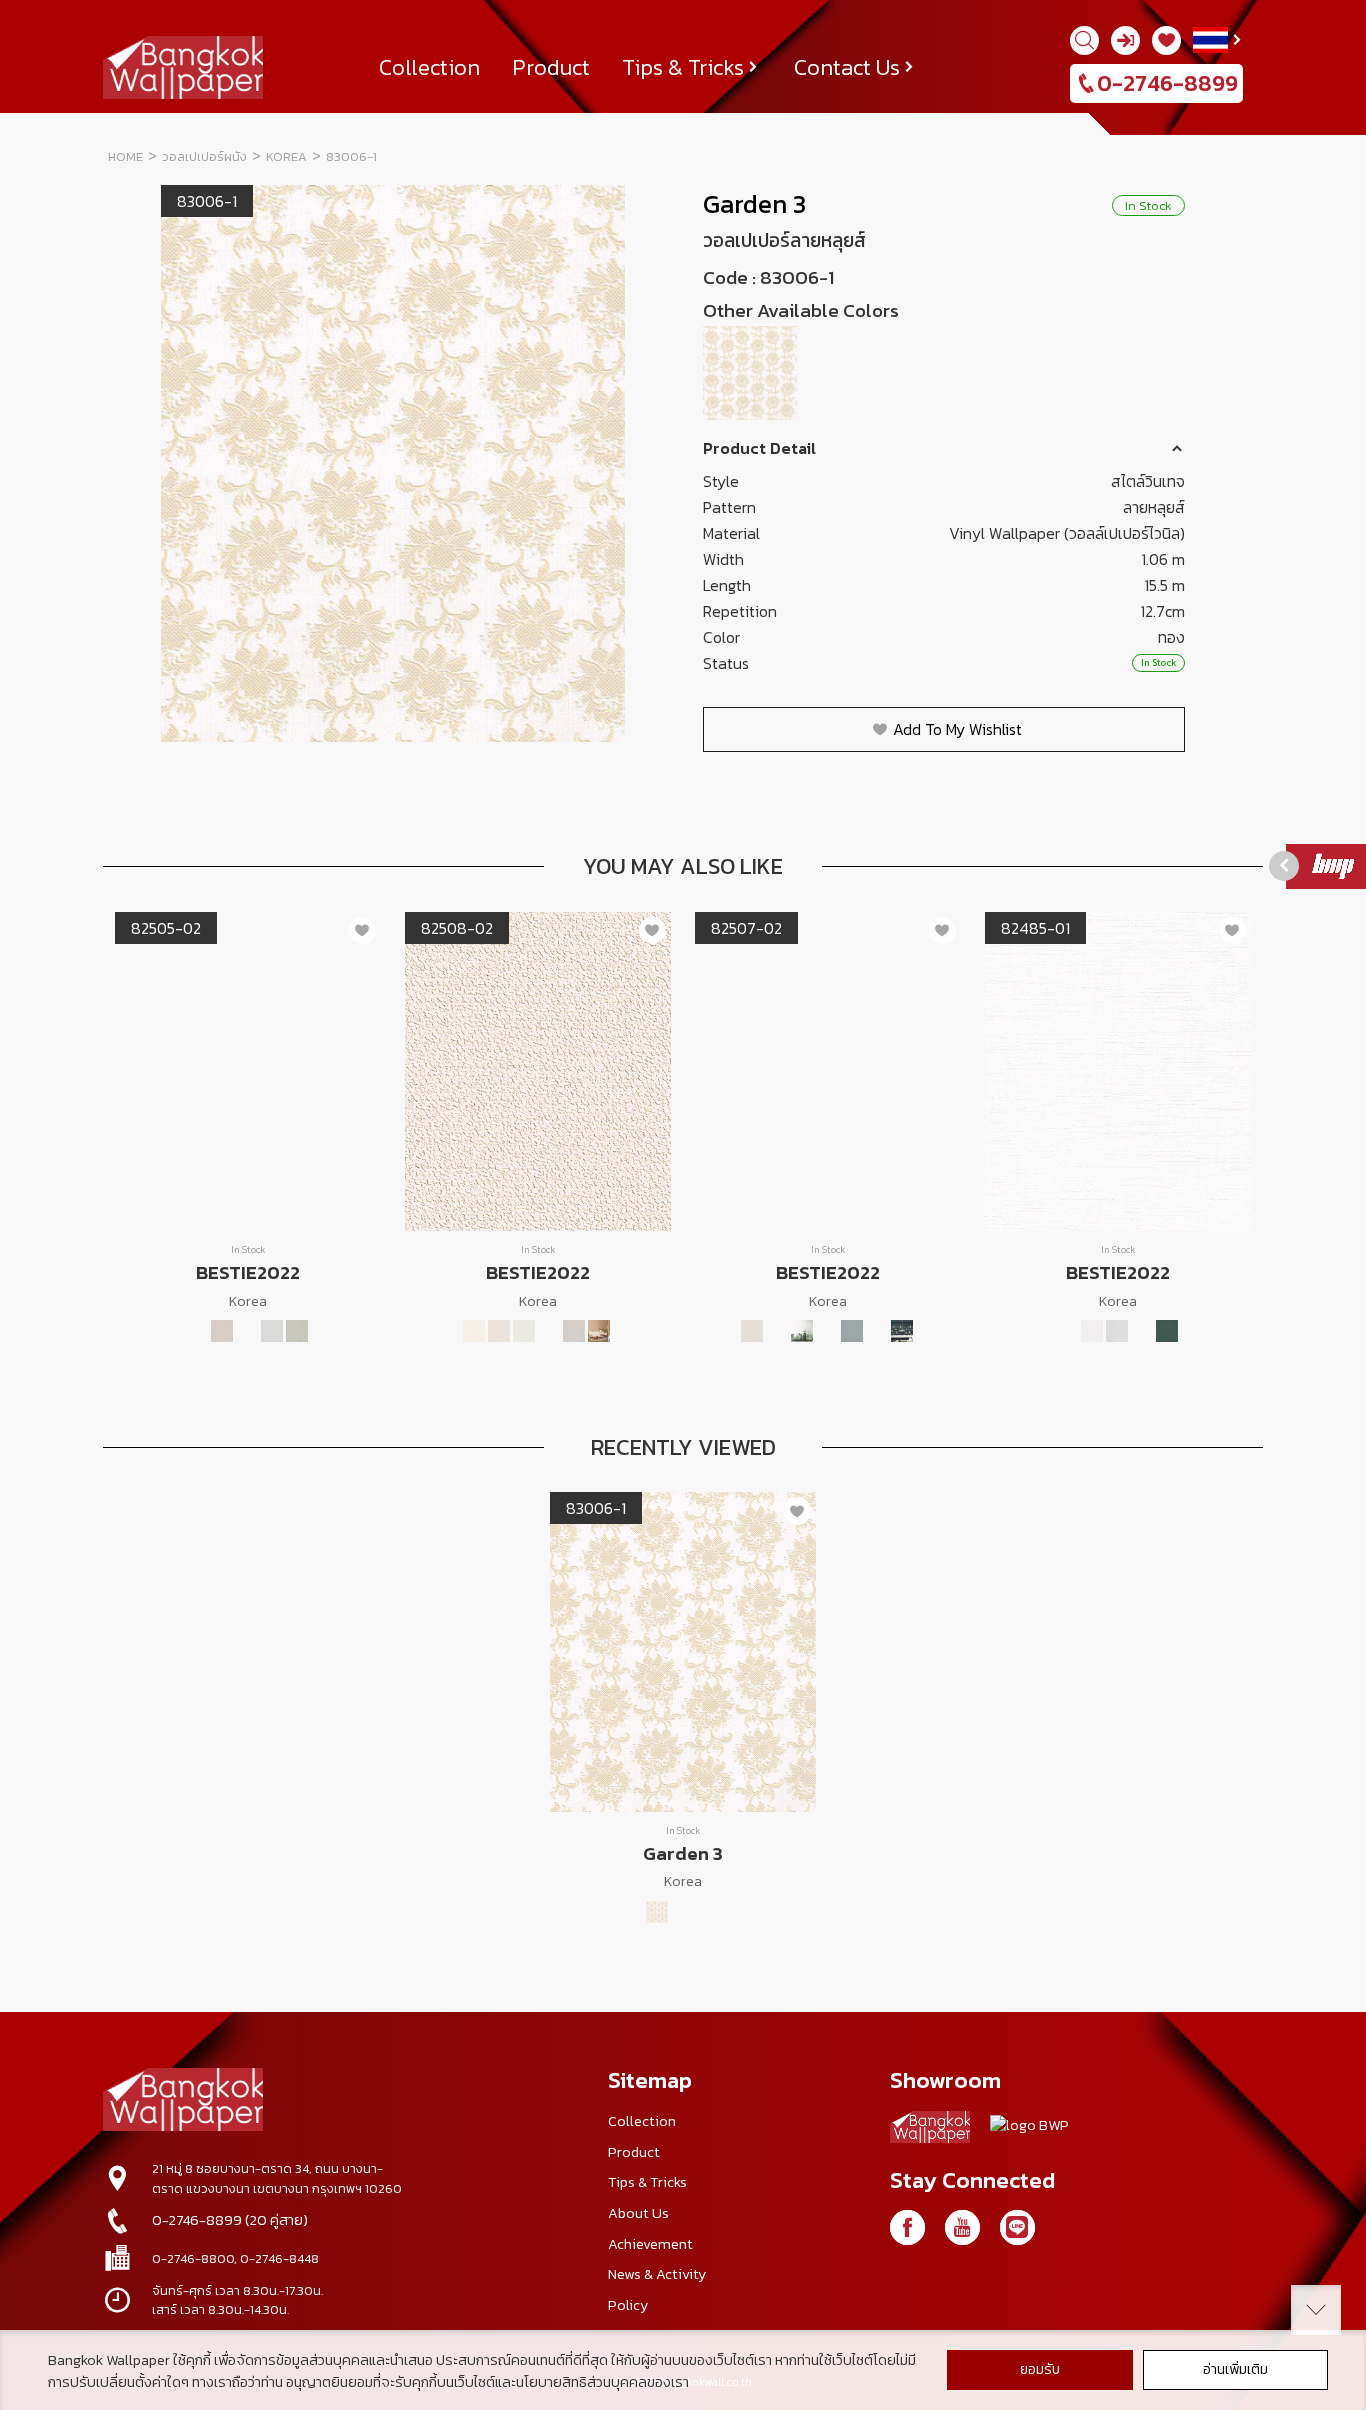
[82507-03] (802, 1331)
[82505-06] (297, 1331)
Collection (429, 67)
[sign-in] (1125, 40)
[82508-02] (499, 1331)
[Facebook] (907, 2227)
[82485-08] (1167, 1331)
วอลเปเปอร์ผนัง (204, 156)
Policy (628, 2305)
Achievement (650, 2244)
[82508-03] (524, 1331)
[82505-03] (222, 1331)
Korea (286, 156)
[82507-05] (852, 1331)
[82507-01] (752, 1331)
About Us (638, 2213)
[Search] (1084, 40)
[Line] (1017, 2227)
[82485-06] (1142, 1331)
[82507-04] (827, 1331)
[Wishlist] (1166, 40)
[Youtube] (962, 2227)
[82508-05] (574, 1331)
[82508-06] (599, 1331)
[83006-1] (751, 373)
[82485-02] (1092, 1331)
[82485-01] (1067, 1331)
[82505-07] (322, 1331)
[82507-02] (777, 1331)
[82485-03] (1117, 1331)
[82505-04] (247, 1331)
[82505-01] (172, 1331)
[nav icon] (40, 26)
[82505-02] (197, 1331)
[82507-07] (902, 1331)
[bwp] (1029, 2130)
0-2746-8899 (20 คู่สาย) (230, 2220)
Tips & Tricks (683, 67)
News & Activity (657, 2274)
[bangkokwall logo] (930, 2130)
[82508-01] (474, 1331)
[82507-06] (877, 1331)
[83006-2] (848, 373)
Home (125, 156)
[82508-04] (549, 1331)
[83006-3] (945, 373)
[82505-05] (272, 1331)
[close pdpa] (1316, 2310)
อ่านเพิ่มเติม (1235, 2369)
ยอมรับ (1040, 2369)
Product (551, 67)
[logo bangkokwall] (183, 2102)
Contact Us (847, 67)
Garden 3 (754, 204)
